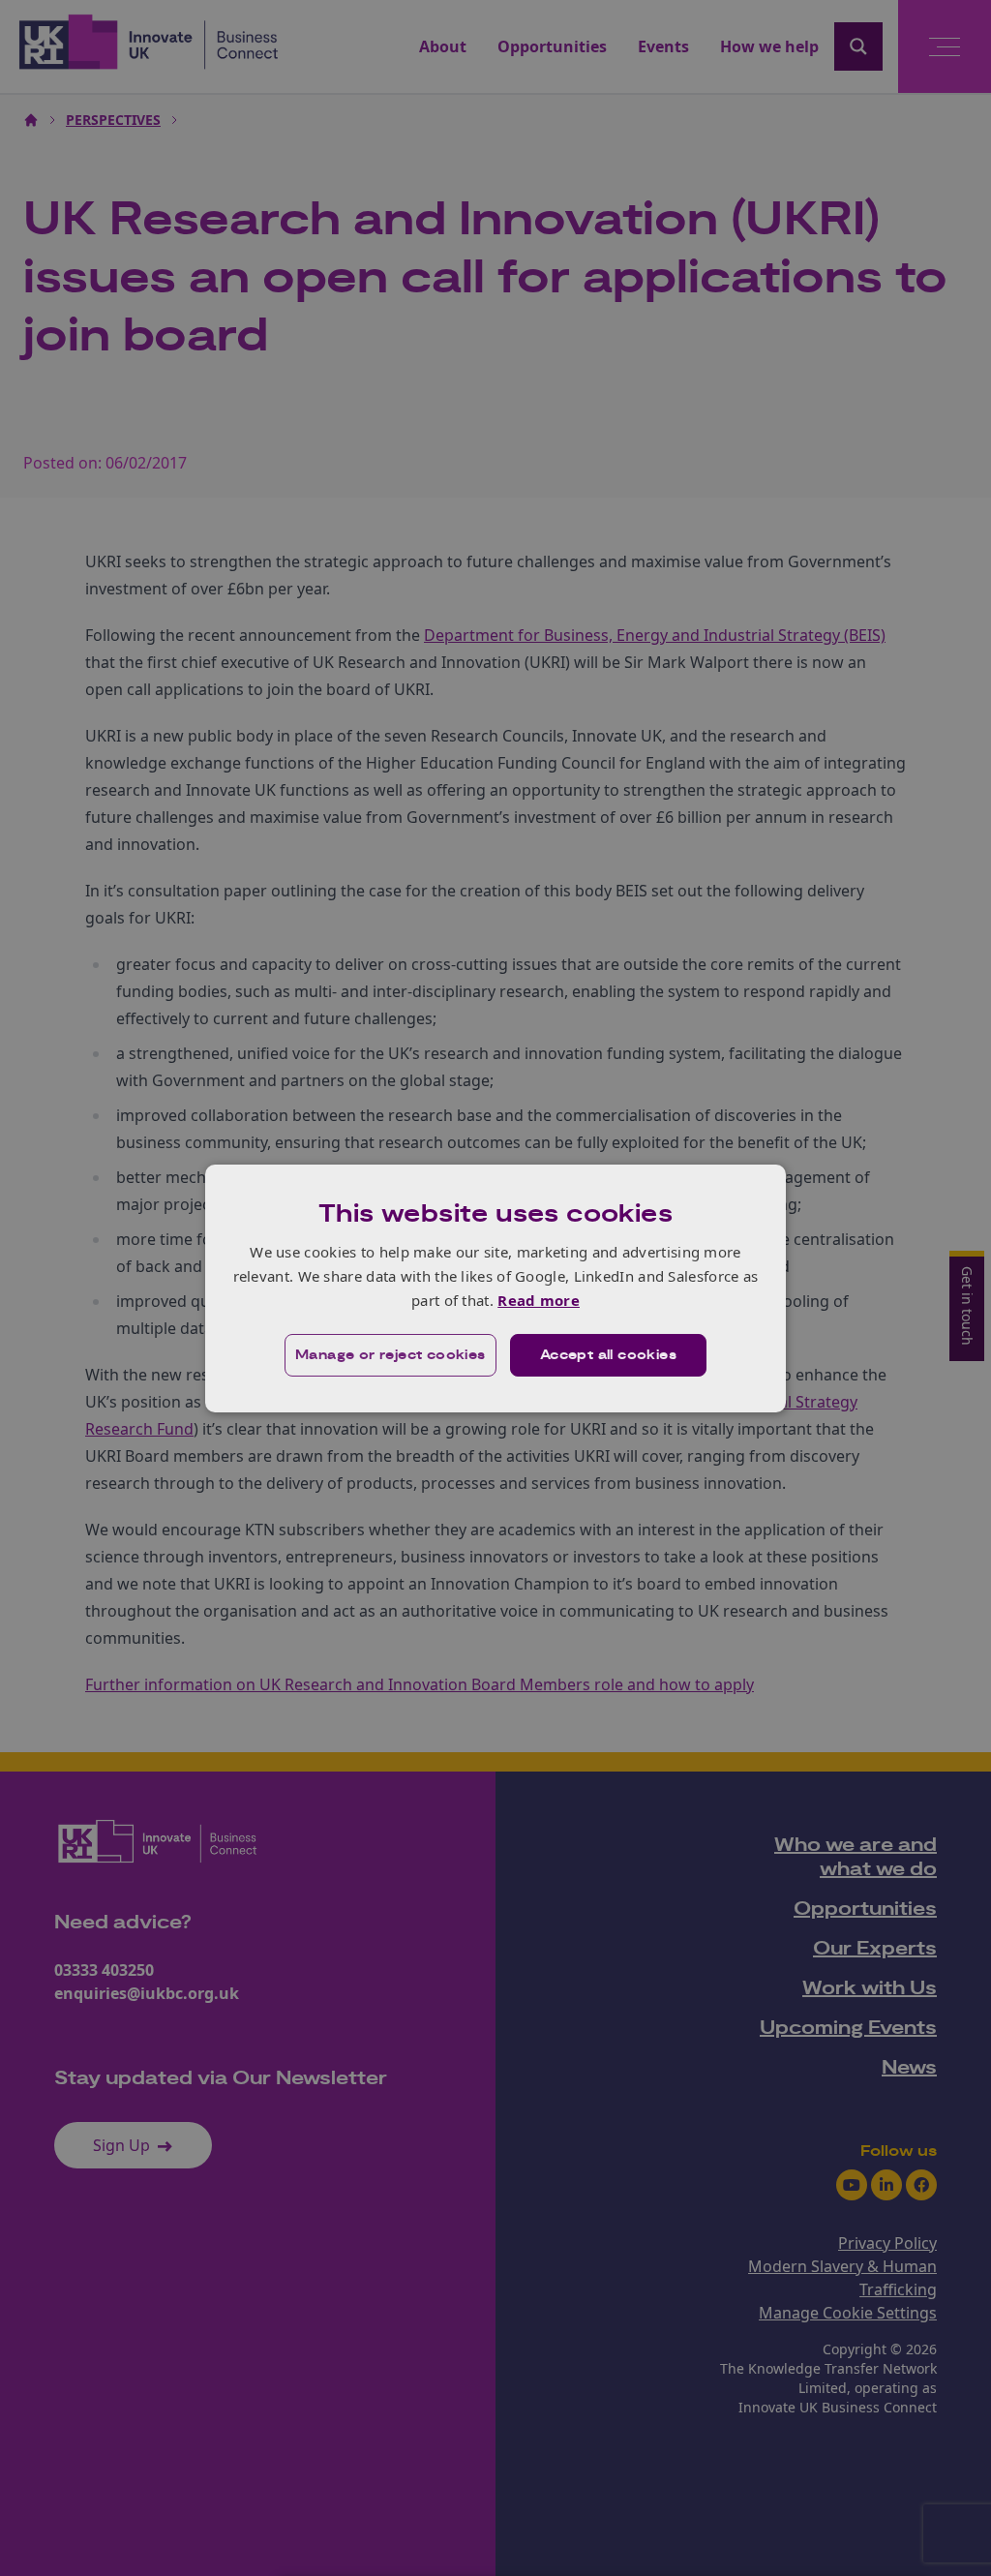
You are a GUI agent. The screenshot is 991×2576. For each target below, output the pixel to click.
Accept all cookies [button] (608, 1355)
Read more (539, 1300)
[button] (390, 1355)
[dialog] (495, 1288)
